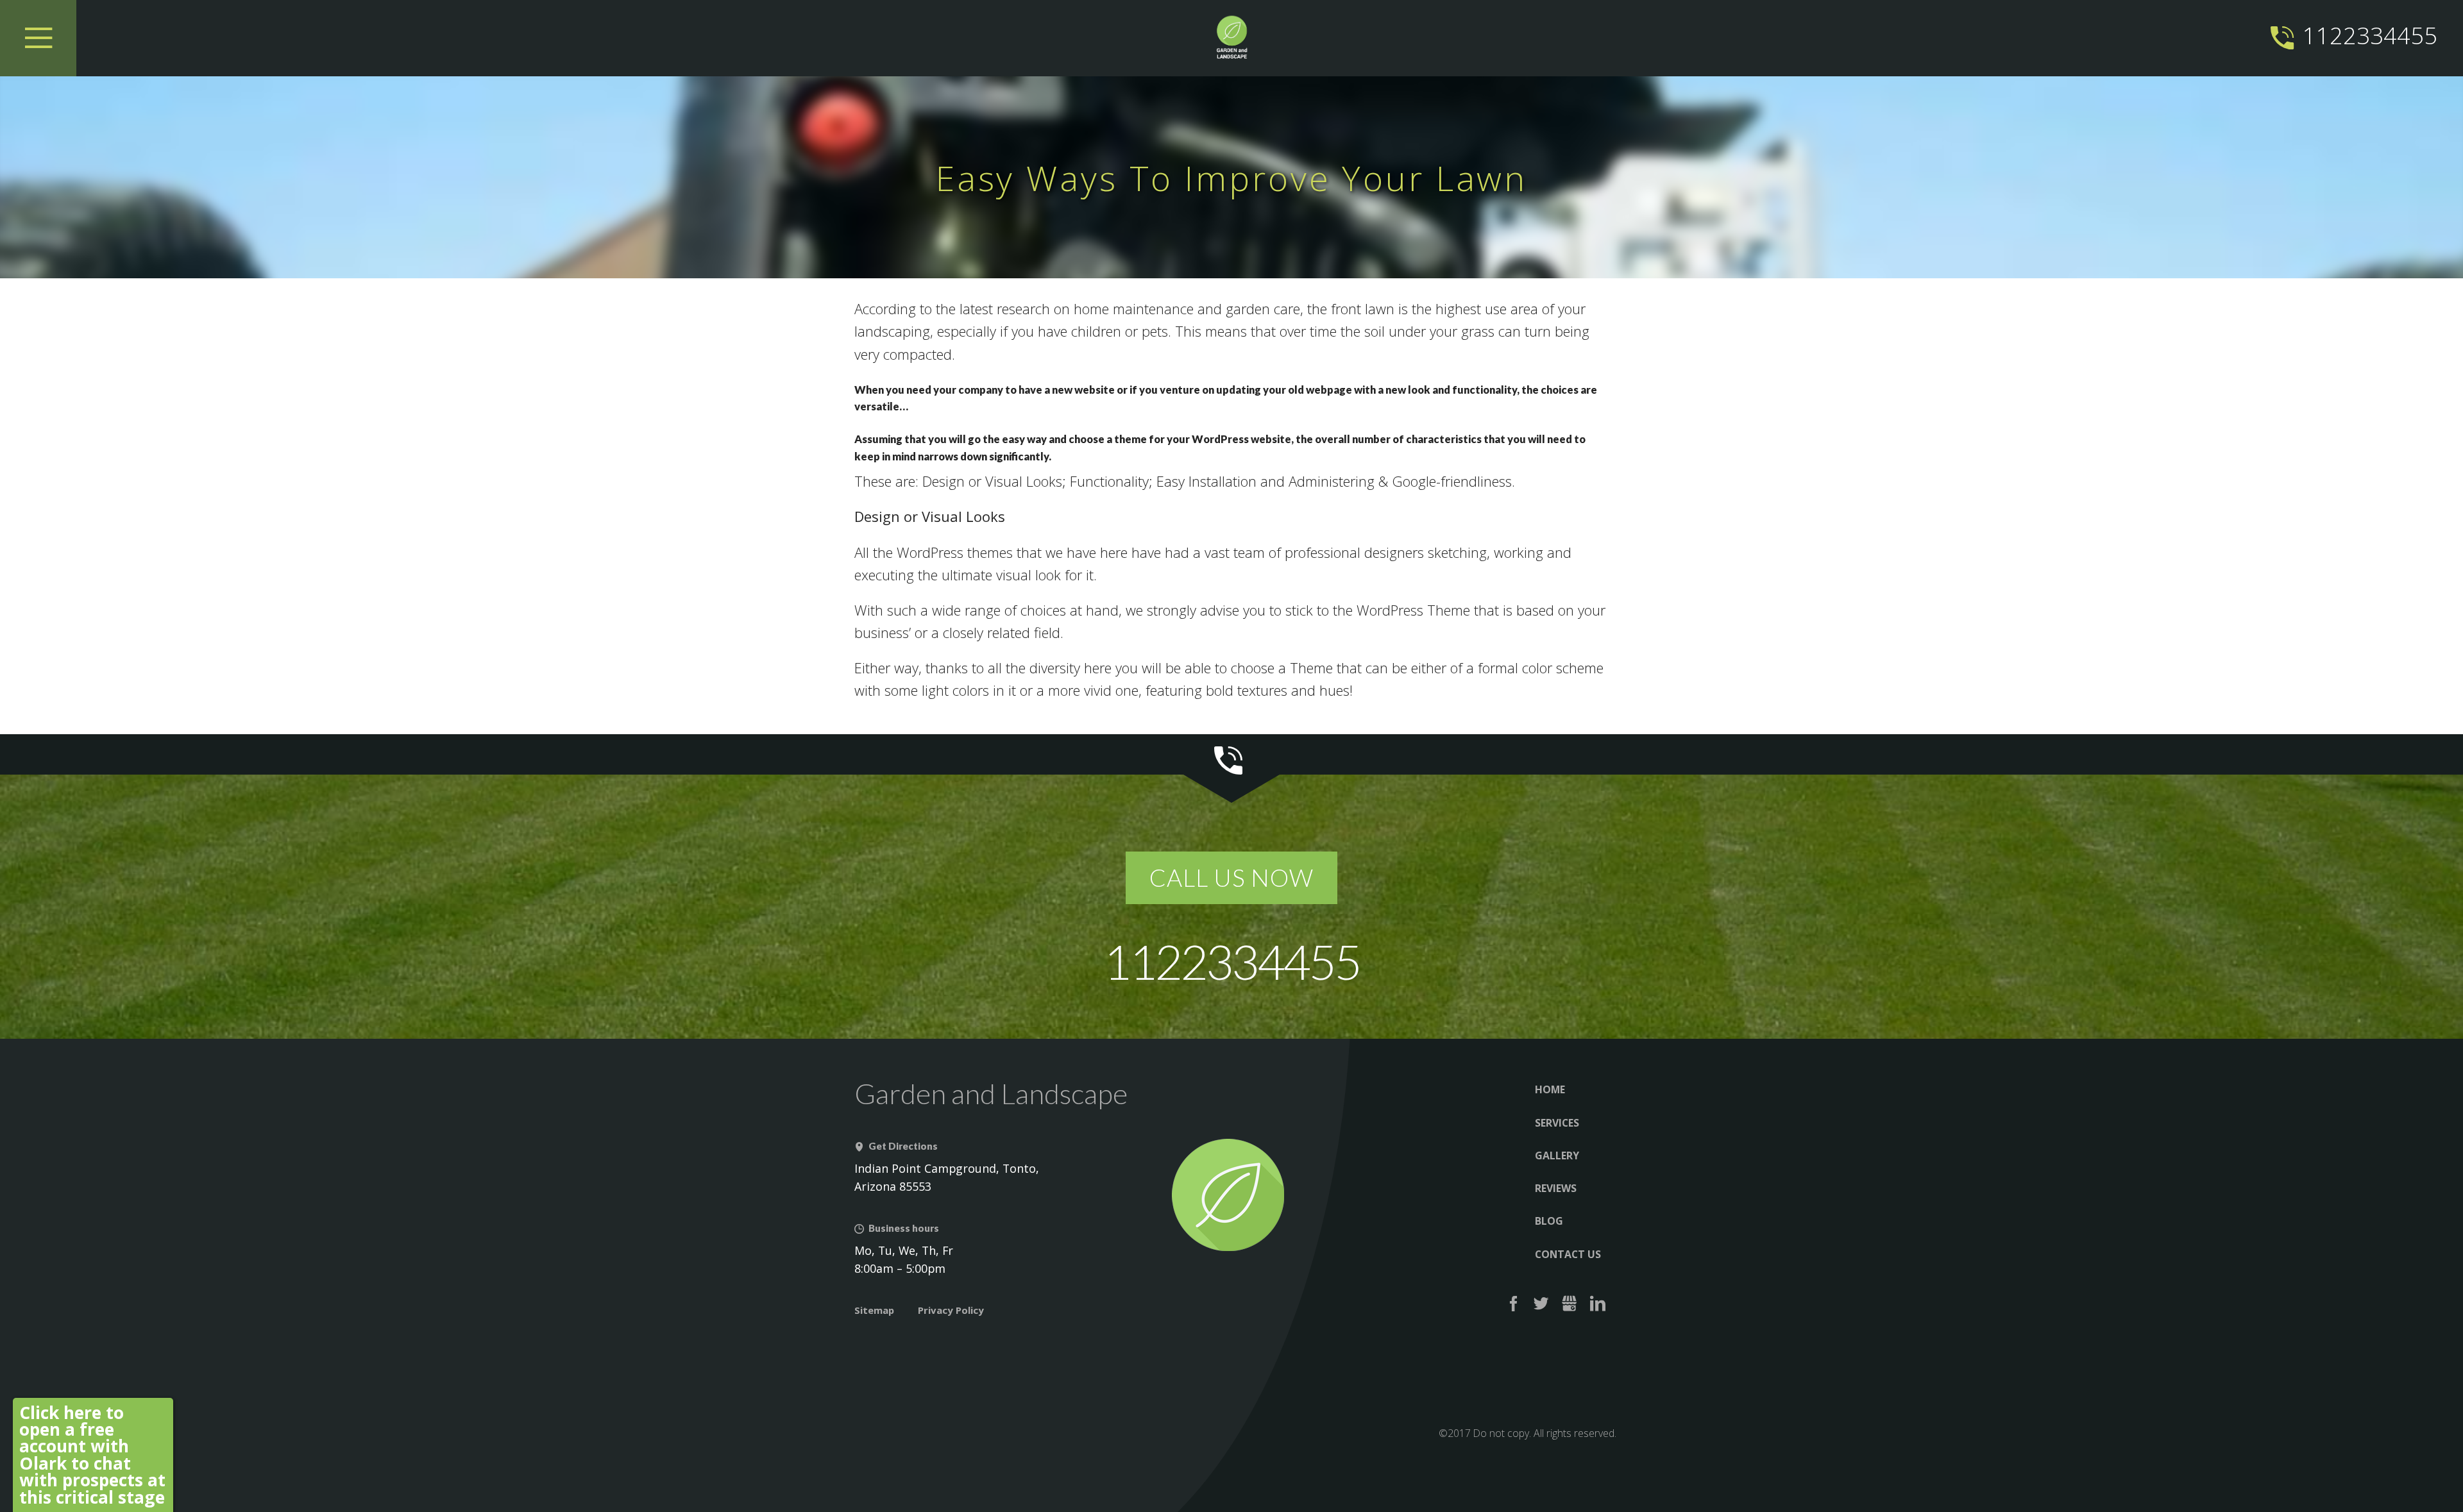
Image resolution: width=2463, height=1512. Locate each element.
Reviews (1556, 1188)
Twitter (1542, 1304)
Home (1550, 1089)
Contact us (1568, 1254)
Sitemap (874, 1310)
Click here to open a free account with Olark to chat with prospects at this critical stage (92, 1455)
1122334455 (2370, 35)
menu (38, 38)
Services (1557, 1123)
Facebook (1513, 1304)
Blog (1549, 1221)
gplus (1570, 1304)
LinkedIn (1597, 1304)
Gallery (1557, 1155)
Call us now (1231, 878)
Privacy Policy (951, 1310)
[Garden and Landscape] (1231, 38)
